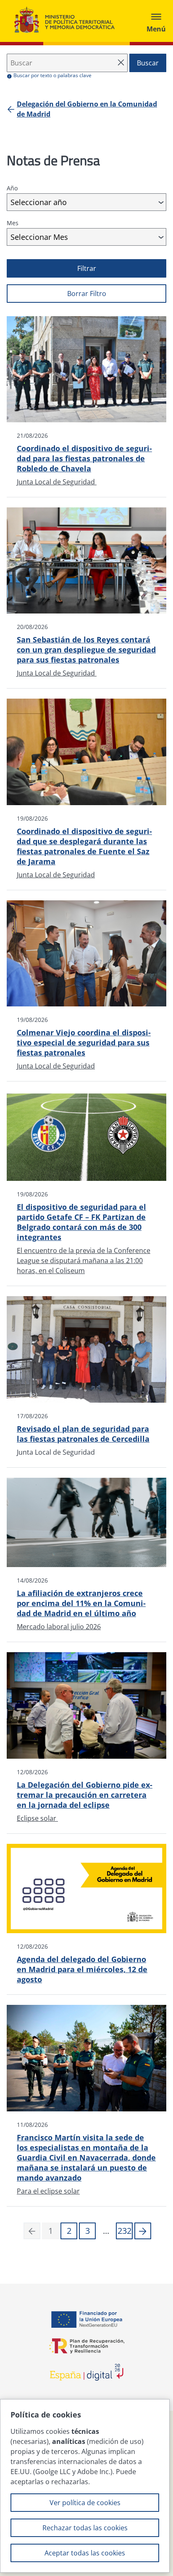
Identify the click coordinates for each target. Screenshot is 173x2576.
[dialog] (85, 2486)
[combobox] (86, 202)
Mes (13, 223)
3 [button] (88, 2231)
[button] (143, 2231)
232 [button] (125, 2231)
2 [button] (69, 2231)
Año (12, 188)
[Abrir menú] (156, 21)
